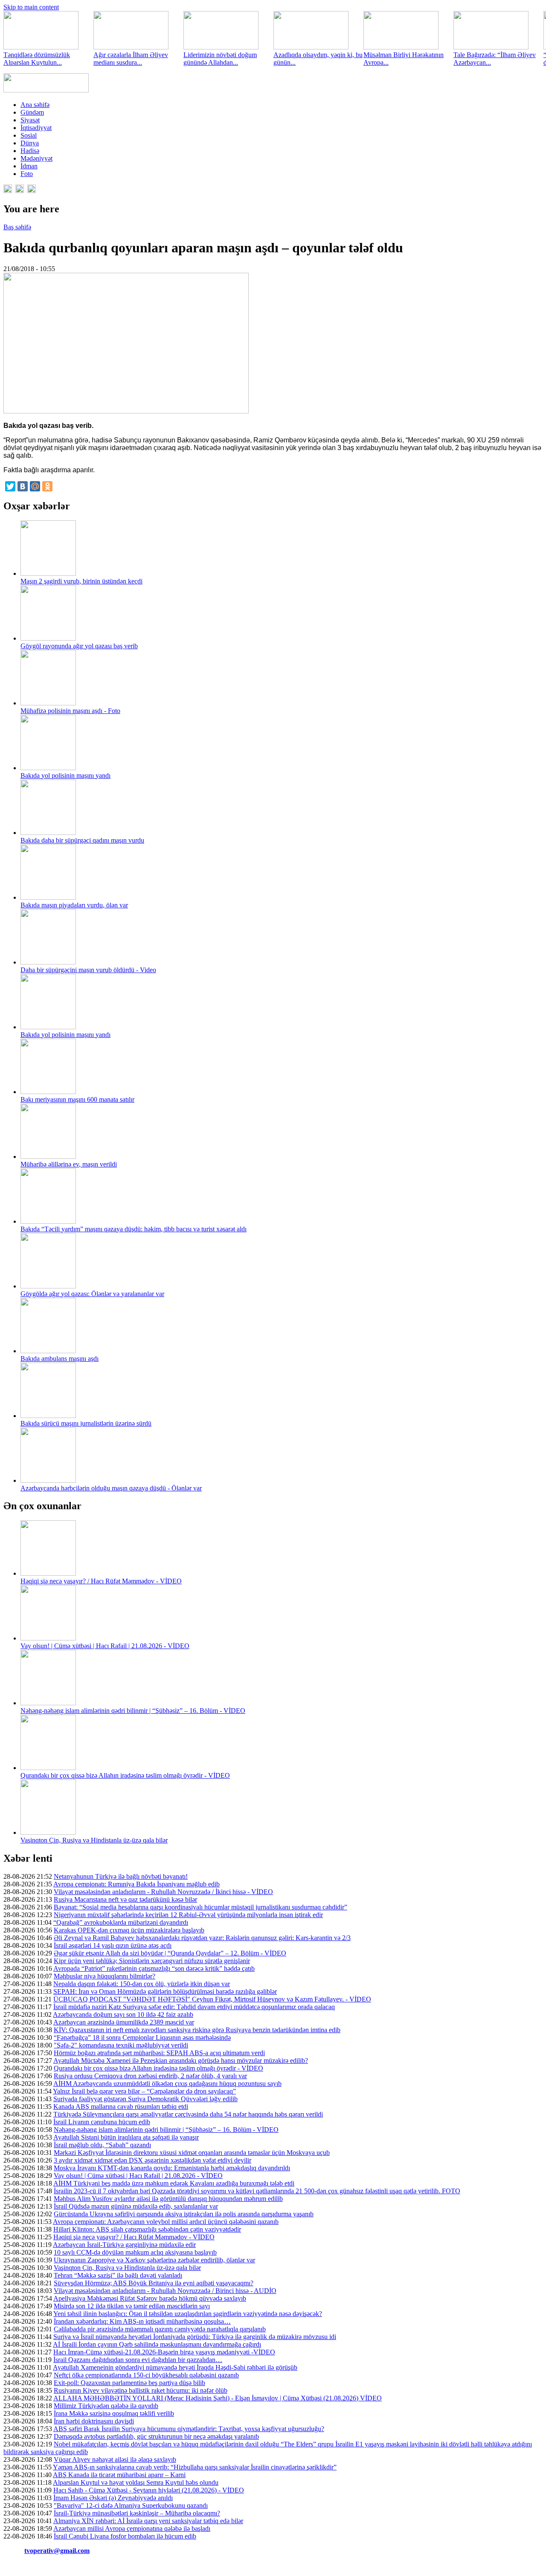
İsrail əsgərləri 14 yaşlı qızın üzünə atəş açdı (113, 1945)
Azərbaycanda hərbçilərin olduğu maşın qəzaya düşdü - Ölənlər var (111, 1488)
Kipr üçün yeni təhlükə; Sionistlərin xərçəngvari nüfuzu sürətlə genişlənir (152, 1961)
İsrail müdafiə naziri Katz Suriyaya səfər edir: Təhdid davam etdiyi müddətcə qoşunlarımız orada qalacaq (194, 2007)
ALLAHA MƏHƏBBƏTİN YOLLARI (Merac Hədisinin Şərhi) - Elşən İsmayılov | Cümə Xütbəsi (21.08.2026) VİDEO (218, 2398)
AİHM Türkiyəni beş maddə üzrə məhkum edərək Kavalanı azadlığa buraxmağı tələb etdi (174, 2183)
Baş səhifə (17, 227)
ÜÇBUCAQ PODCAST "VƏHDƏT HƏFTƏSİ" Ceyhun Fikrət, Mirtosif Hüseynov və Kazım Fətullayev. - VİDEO (212, 1999)
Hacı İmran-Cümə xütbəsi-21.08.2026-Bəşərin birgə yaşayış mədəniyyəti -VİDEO (164, 2352)
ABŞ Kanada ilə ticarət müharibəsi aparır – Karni (119, 2475)
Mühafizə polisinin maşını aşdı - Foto (70, 711)
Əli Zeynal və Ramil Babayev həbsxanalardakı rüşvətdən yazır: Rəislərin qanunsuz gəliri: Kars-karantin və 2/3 (202, 1938)
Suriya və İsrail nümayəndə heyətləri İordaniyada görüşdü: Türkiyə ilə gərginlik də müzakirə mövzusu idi (195, 2337)
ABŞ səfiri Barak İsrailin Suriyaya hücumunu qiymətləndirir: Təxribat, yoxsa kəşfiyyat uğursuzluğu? (189, 2429)
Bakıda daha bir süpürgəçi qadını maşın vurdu (82, 840)
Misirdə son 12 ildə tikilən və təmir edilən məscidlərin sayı (132, 2306)
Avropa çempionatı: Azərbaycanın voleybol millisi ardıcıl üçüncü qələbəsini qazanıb (166, 2222)
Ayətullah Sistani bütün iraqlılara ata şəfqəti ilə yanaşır (126, 2137)
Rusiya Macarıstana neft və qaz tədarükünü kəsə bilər (125, 1899)
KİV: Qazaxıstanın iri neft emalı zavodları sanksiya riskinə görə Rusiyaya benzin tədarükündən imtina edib (197, 2030)
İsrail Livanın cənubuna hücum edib (102, 2122)
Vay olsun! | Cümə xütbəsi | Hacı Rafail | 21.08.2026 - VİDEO (105, 1646)
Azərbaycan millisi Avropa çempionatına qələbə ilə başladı (132, 2528)
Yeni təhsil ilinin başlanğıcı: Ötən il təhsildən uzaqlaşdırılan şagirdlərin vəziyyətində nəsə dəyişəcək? (188, 2314)
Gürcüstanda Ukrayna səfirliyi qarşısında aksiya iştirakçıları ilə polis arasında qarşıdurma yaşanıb (184, 2214)
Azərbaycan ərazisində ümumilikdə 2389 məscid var (124, 2022)
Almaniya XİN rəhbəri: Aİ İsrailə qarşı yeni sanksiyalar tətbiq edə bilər (148, 2521)
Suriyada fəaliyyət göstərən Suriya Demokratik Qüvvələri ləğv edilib (145, 2099)
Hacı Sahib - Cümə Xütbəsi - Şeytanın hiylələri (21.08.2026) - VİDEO (149, 2490)
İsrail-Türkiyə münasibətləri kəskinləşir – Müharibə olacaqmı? (137, 2513)
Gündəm (32, 112)
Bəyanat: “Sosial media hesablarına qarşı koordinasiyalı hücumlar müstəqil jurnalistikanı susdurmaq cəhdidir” (200, 1907)
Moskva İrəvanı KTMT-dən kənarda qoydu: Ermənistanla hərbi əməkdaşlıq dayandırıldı (172, 2168)
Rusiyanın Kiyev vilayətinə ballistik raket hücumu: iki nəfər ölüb (141, 2390)
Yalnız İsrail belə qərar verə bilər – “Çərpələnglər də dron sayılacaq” (144, 2091)
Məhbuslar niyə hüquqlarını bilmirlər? (105, 1976)
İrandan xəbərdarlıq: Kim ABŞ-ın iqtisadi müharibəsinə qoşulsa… (142, 2321)
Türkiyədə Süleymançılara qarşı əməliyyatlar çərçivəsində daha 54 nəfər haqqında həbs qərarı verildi (188, 2114)
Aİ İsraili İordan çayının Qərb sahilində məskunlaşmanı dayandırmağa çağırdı (157, 2344)
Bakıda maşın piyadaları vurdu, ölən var (74, 905)
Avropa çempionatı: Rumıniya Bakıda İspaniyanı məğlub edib (136, 1884)
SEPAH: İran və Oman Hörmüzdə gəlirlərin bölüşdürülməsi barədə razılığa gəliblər (165, 1991)
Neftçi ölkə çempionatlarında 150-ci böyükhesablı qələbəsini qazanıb (146, 2375)
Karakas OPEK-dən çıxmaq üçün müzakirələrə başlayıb (129, 1930)
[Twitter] (10, 486)
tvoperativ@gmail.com (57, 2551)
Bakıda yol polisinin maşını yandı (65, 775)
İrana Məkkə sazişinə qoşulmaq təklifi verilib (114, 2413)
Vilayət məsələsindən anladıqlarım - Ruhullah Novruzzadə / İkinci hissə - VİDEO (163, 1892)
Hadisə (30, 151)
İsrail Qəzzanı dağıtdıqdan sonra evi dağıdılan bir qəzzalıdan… (138, 2360)
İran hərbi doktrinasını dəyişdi (94, 2421)
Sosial (29, 135)
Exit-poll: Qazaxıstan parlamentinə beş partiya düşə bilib (129, 2383)
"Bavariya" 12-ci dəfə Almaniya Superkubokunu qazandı (131, 2505)
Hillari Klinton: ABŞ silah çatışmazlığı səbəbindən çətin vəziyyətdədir (147, 2229)
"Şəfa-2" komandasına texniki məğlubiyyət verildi (121, 2045)
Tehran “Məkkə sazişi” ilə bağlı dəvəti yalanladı (118, 2275)
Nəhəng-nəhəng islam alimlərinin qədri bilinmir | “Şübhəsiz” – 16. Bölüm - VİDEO (133, 1711)
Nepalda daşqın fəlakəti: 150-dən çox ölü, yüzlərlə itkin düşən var (142, 1984)
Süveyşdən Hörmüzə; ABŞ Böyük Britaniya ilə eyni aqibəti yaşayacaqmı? (154, 2283)
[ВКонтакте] (23, 486)
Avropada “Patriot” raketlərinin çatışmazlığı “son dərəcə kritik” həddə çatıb (154, 1968)
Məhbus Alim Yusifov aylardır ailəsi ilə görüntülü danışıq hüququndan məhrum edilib (168, 2199)
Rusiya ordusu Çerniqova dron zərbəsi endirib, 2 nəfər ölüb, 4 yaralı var (150, 2076)
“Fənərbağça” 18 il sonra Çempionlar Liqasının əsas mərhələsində (142, 2037)
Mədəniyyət (36, 158)
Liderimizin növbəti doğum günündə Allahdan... (220, 59)
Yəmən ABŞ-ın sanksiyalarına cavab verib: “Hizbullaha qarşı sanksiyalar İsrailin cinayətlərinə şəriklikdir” (195, 2467)
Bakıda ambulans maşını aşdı (60, 1359)
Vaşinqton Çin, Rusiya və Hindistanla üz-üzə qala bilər (94, 1840)
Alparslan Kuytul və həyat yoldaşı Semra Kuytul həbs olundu (136, 2482)
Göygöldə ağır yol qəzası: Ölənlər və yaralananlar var (92, 1294)
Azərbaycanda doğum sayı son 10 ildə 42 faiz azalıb (123, 2014)
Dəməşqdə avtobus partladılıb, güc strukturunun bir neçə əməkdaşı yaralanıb (156, 2436)
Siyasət (30, 120)
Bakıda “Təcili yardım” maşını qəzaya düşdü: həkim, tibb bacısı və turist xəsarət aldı (134, 1229)
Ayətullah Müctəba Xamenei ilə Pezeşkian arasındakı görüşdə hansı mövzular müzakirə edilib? (181, 2061)
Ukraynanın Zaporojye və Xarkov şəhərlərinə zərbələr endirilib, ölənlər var (154, 2260)
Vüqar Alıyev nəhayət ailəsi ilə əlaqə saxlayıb (115, 2459)
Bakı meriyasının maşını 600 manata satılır (77, 1099)
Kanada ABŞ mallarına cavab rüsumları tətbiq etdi (121, 2107)
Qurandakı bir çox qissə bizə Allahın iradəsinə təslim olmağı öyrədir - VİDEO (125, 1775)
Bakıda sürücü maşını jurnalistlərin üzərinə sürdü (86, 1423)
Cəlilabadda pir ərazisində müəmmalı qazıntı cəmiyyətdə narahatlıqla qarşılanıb (160, 2329)
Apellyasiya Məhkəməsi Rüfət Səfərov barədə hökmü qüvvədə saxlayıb (150, 2298)
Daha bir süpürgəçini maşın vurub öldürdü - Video (88, 970)
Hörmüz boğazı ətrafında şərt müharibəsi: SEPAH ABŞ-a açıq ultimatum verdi (159, 2053)
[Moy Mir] (35, 486)
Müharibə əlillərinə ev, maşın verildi (69, 1164)
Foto (27, 174)
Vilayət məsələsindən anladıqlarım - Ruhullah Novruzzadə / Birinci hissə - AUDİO (165, 2291)
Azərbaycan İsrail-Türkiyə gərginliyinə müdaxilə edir (124, 2245)
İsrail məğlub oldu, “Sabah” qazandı (102, 2145)
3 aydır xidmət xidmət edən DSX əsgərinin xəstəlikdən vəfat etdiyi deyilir (152, 2160)
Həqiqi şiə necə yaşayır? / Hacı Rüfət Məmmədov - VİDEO (101, 1581)
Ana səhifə (35, 105)
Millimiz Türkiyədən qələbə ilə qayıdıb (106, 2406)
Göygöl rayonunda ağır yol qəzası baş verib (79, 646)
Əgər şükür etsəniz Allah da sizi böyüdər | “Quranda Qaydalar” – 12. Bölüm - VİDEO (170, 1953)
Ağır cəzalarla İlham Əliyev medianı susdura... (131, 59)
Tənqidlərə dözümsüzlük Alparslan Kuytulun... (37, 59)
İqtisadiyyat (36, 128)
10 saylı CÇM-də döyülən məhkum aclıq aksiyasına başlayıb (135, 2252)
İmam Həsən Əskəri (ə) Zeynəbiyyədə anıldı (113, 2498)
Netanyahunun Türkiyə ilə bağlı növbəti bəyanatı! (121, 1876)
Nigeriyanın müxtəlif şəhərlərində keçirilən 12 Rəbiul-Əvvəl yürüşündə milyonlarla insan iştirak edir (188, 1915)
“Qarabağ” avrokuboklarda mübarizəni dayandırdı (121, 1922)
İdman (29, 166)
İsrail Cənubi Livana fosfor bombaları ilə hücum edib (125, 2536)
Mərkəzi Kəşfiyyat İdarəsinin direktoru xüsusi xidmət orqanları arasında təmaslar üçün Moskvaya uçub (192, 2153)
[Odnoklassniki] (47, 486)
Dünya (30, 143)
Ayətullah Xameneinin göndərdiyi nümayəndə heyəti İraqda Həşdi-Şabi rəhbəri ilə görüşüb (175, 2367)
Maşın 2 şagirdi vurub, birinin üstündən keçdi (81, 581)
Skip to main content (31, 7)
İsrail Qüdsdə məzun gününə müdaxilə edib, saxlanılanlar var (136, 2206)
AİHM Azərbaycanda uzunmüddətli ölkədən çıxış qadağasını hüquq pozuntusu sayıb (167, 2084)
